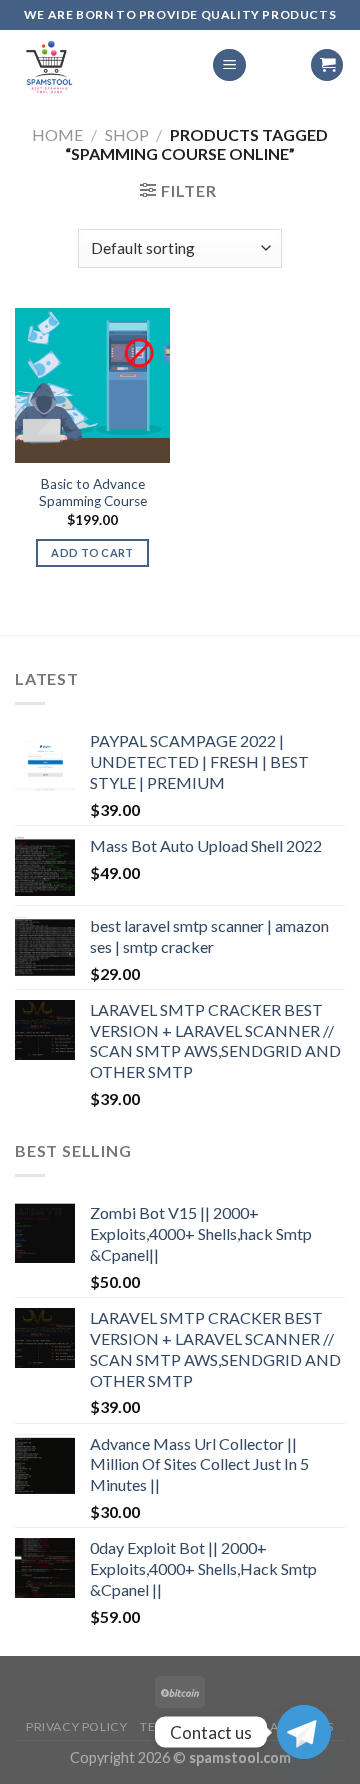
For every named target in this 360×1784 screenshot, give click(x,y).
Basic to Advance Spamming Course (93, 493)
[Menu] (229, 65)
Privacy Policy (77, 1726)
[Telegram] (304, 1732)
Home (57, 134)
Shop (127, 134)
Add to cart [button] (92, 552)
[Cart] (327, 65)
